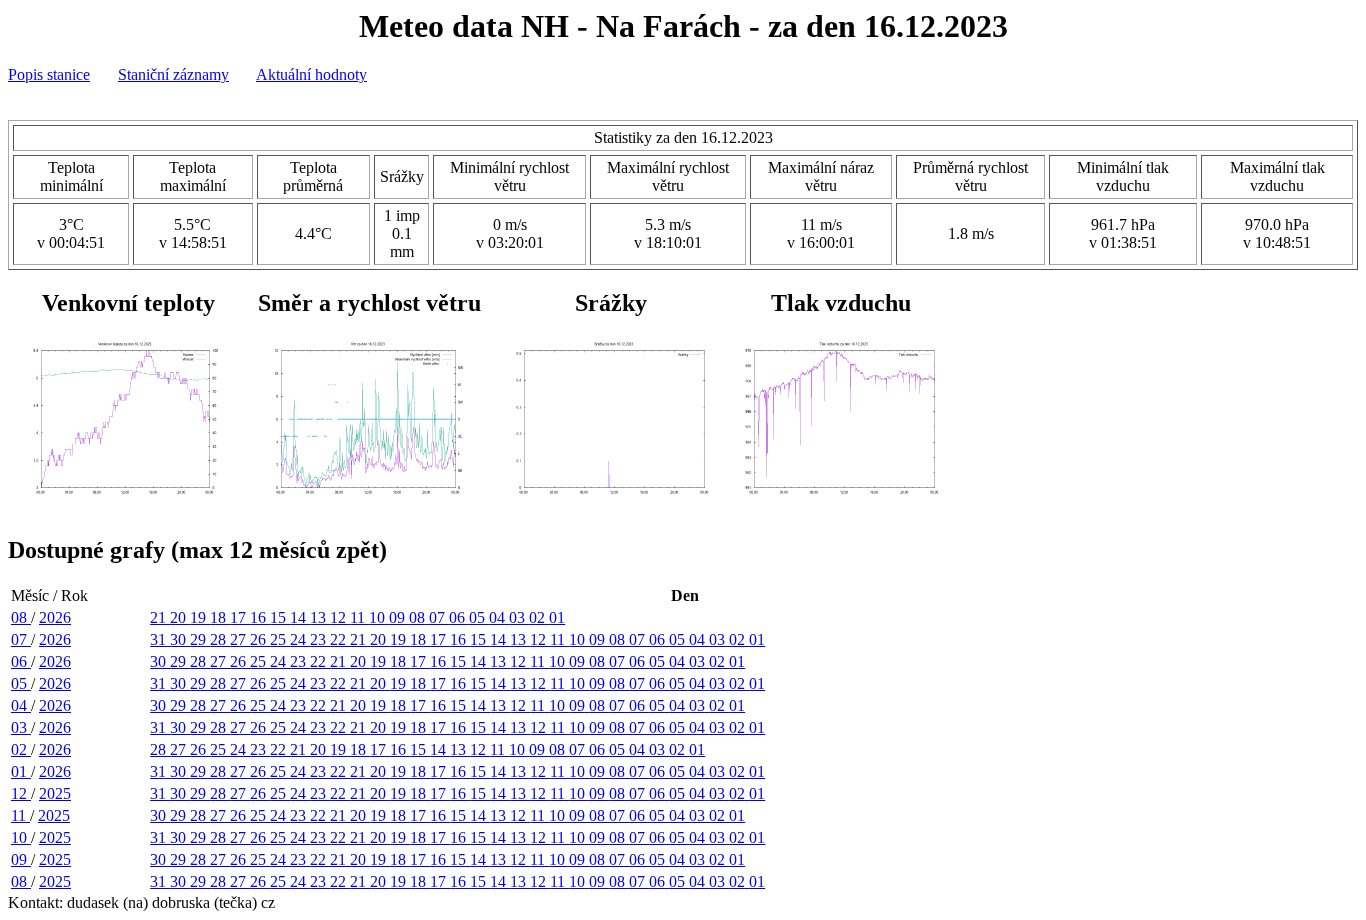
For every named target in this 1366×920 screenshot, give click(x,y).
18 (220, 617)
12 (340, 617)
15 (280, 617)
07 (439, 617)
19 (200, 617)
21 (160, 617)
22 (340, 639)
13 (320, 617)
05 (479, 617)
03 (519, 617)
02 (539, 617)
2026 (55, 617)
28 (220, 639)
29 (200, 639)
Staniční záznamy (173, 74)
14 (300, 617)
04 (499, 617)
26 (260, 639)
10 (379, 617)
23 (320, 639)
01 (557, 617)
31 (160, 639)
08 (21, 617)
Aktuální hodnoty (311, 74)
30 (180, 639)
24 (300, 639)
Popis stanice (49, 74)
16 (260, 617)
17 (240, 617)
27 (240, 639)
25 (280, 639)
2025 (55, 793)
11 (359, 617)
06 (459, 617)
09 (399, 617)
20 (180, 617)
